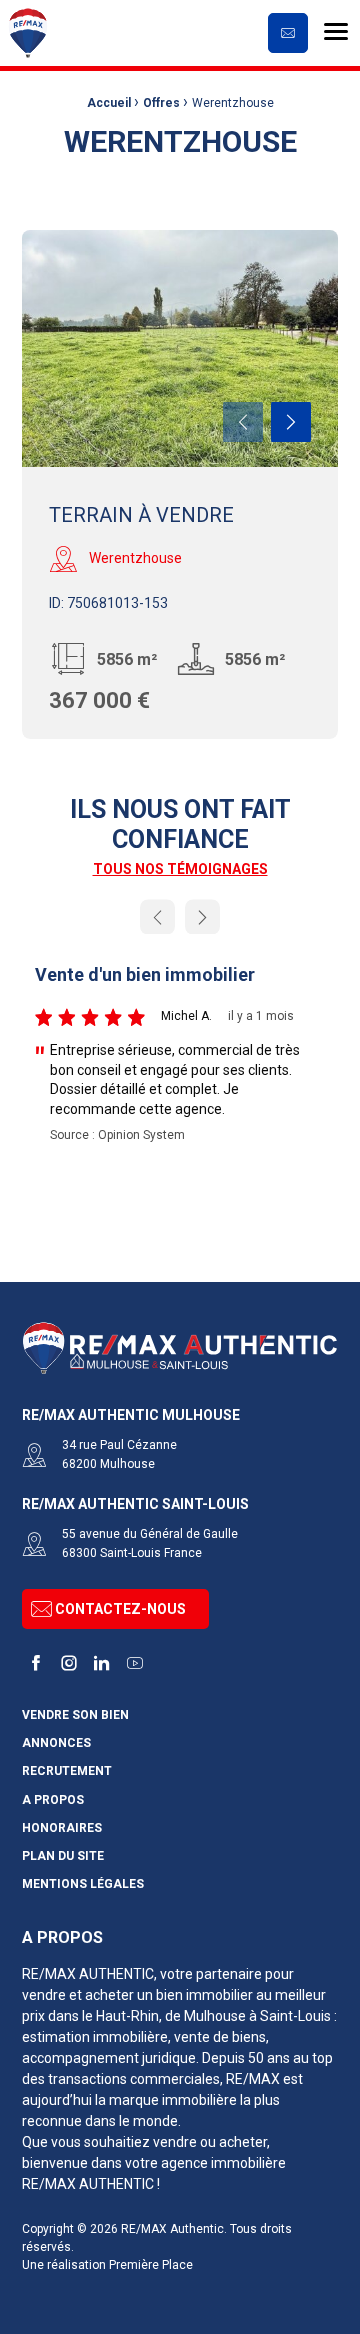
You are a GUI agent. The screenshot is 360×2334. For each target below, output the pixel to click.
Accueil (109, 103)
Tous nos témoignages (180, 869)
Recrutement (67, 1771)
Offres (161, 103)
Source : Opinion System (117, 1135)
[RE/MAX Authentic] (158, 33)
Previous (243, 422)
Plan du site (63, 1856)
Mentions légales (83, 1884)
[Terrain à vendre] (180, 348)
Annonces (56, 1743)
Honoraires (62, 1828)
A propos (53, 1800)
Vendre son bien (75, 1715)
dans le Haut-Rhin (103, 2016)
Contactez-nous (120, 1609)
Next (291, 422)
